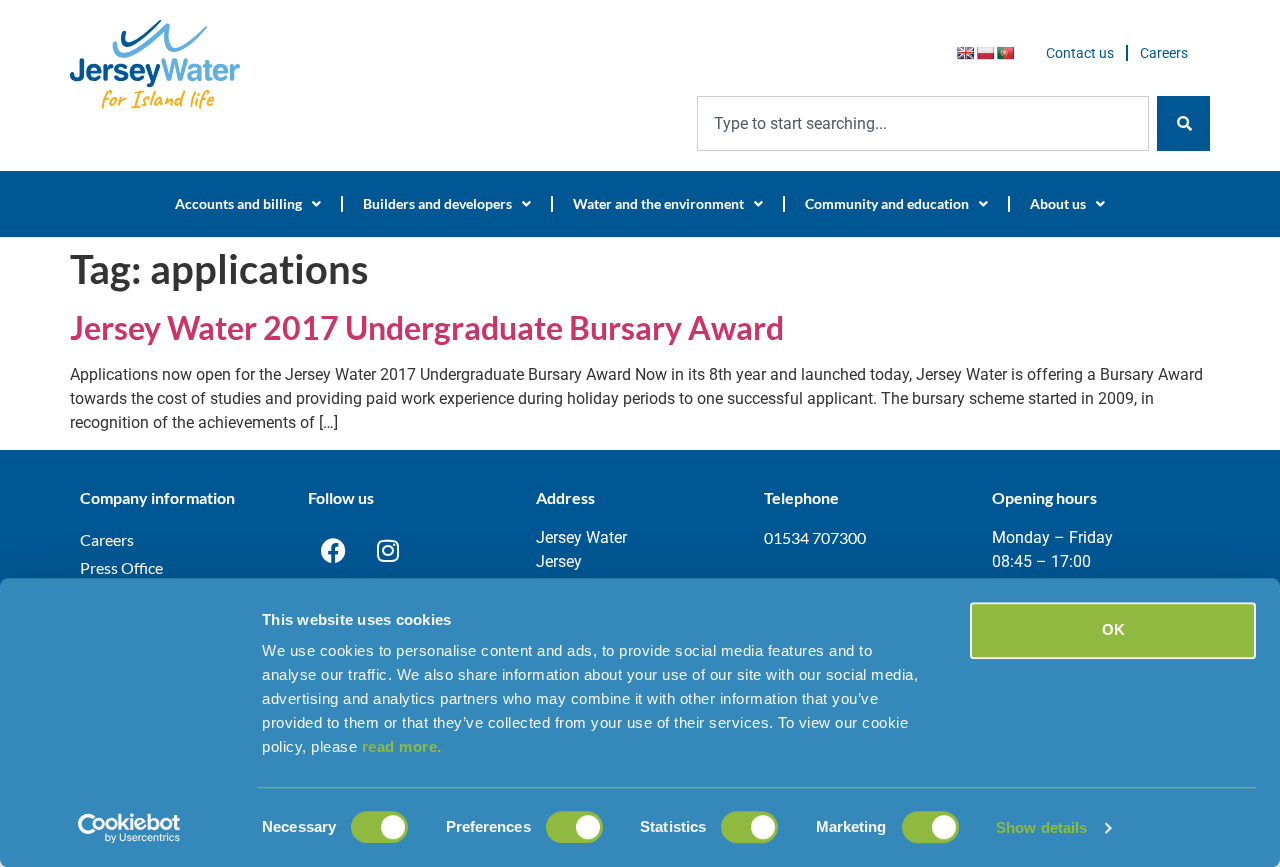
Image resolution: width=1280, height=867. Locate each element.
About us (1058, 203)
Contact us (1080, 53)
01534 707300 (815, 537)
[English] (965, 53)
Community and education (887, 203)
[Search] (1183, 123)
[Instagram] (388, 551)
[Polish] (985, 53)
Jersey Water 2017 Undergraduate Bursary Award (427, 327)
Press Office (121, 567)
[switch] (574, 827)
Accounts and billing (238, 203)
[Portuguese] (1005, 53)
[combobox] (923, 123)
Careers (1164, 53)
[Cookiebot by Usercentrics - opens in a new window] (129, 828)
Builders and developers (437, 203)
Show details (1041, 827)
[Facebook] (333, 551)
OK (1113, 629)
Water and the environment (658, 203)
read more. (402, 746)
